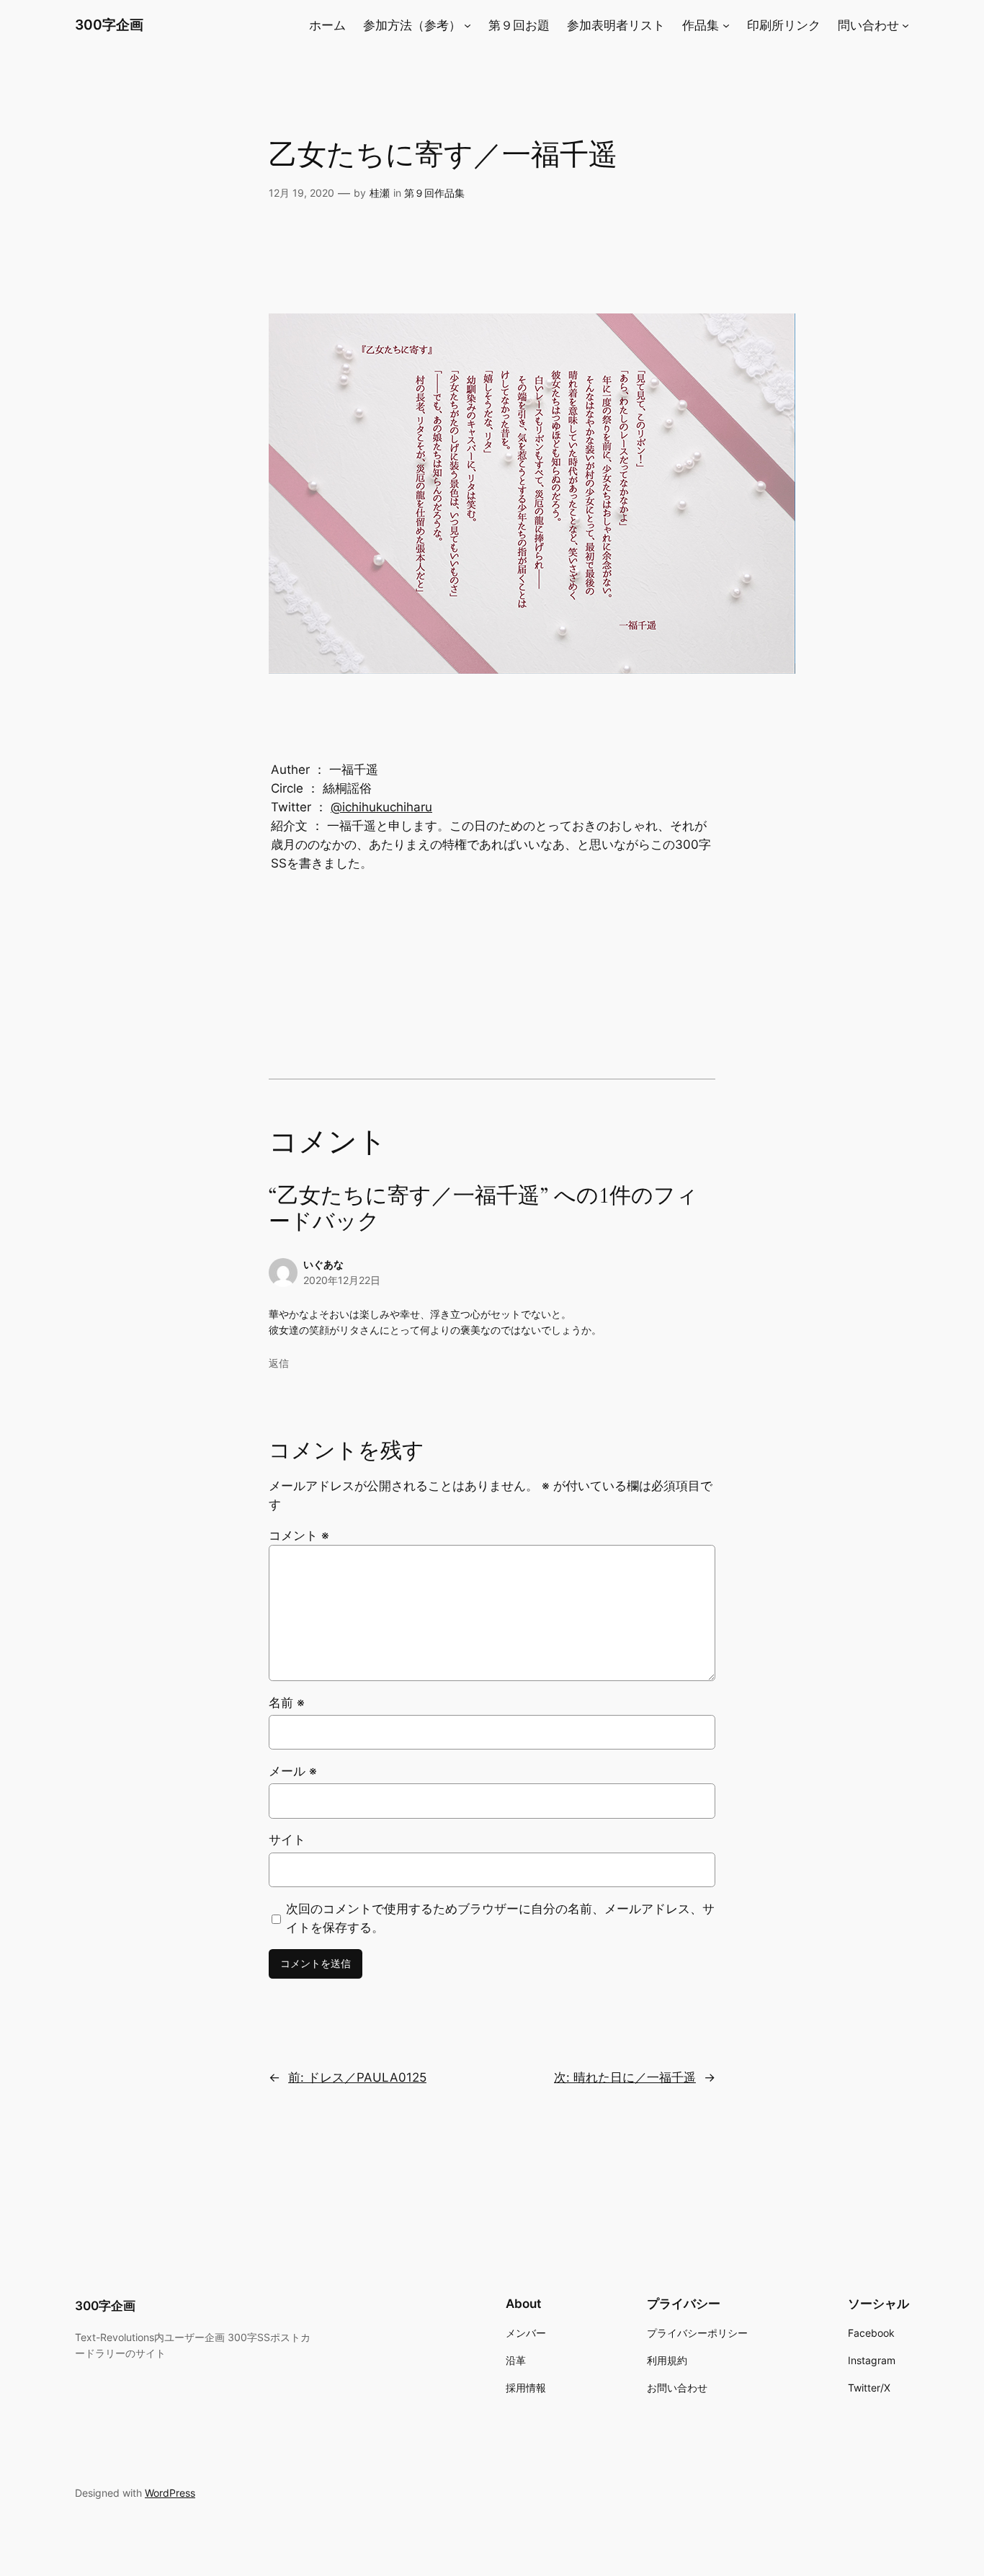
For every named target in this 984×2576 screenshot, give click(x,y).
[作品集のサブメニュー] (726, 25)
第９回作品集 (434, 193)
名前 (287, 1703)
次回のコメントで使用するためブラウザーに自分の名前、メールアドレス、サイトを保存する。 (500, 1918)
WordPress (170, 2493)
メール (293, 1771)
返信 (279, 1363)
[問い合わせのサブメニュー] (905, 25)
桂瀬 (380, 193)
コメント (299, 1536)
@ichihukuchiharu (381, 807)
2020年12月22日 (342, 1280)
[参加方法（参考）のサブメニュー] (468, 25)
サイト (287, 1840)
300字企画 (109, 24)
